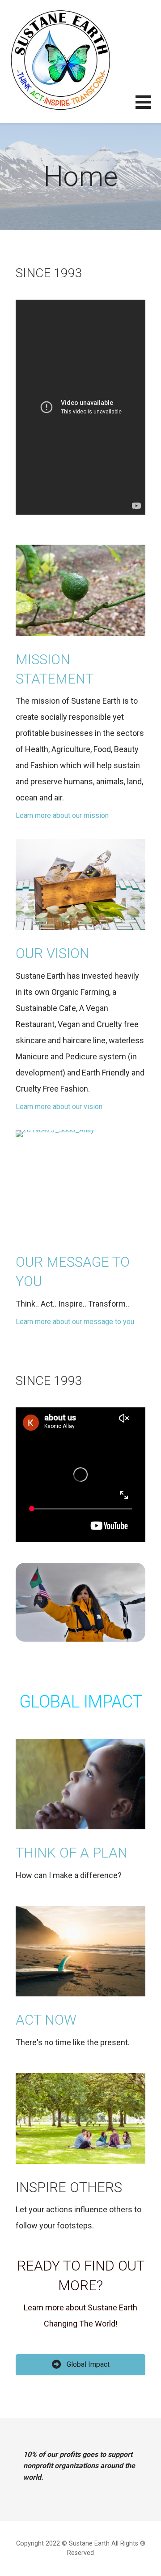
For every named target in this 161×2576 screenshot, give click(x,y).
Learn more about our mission (62, 815)
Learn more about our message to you (75, 1322)
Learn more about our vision (59, 1107)
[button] (148, 108)
